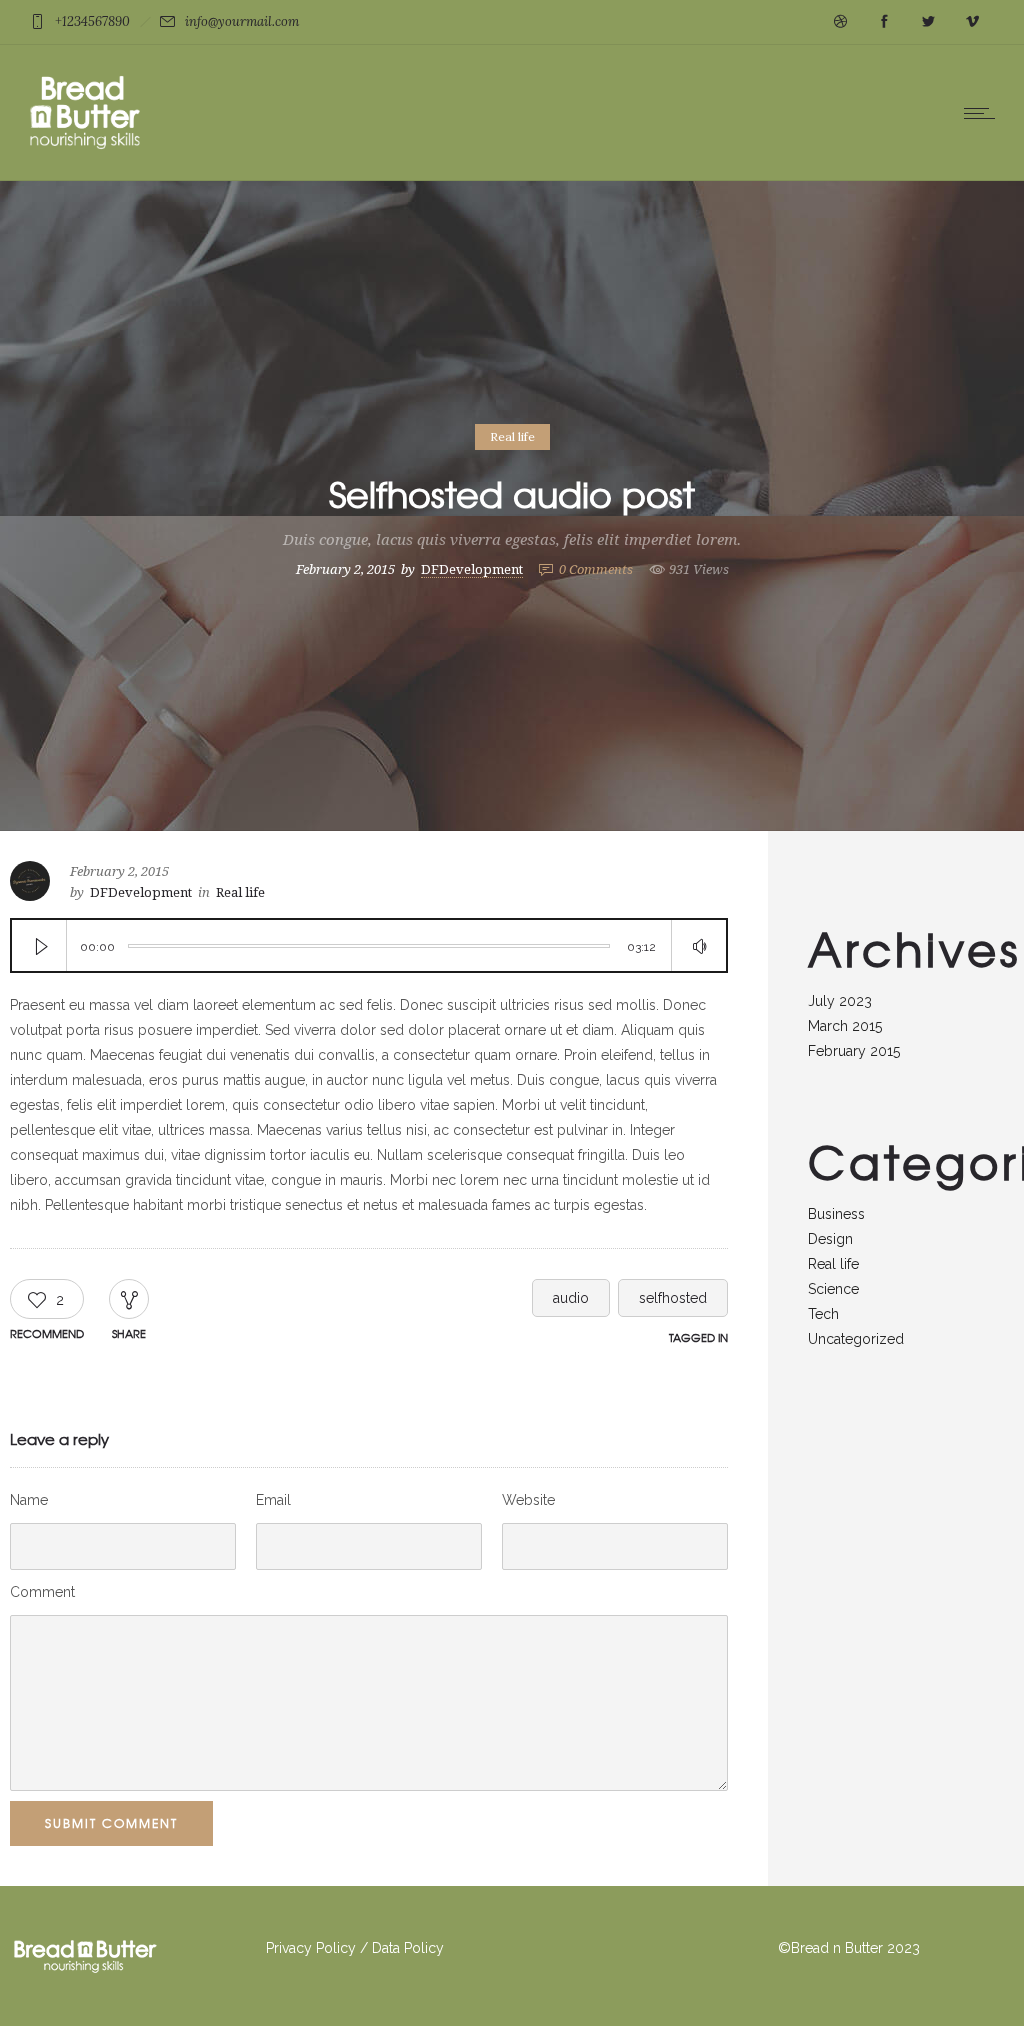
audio (571, 1298)
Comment (42, 1592)
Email (273, 1500)
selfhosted (673, 1298)
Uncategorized (856, 1339)
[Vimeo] (972, 22)
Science (833, 1289)
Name (29, 1500)
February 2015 (854, 1051)
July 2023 (840, 1001)
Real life (833, 1264)
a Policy (418, 1948)
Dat (382, 1948)
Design (830, 1239)
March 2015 (845, 1026)
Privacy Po (299, 1948)
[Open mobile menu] (984, 113)
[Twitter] (928, 22)
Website (528, 1500)
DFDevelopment (472, 569)
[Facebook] (884, 22)
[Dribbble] (840, 22)
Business (836, 1214)
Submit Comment (111, 1823)
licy (344, 1948)
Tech (823, 1314)
